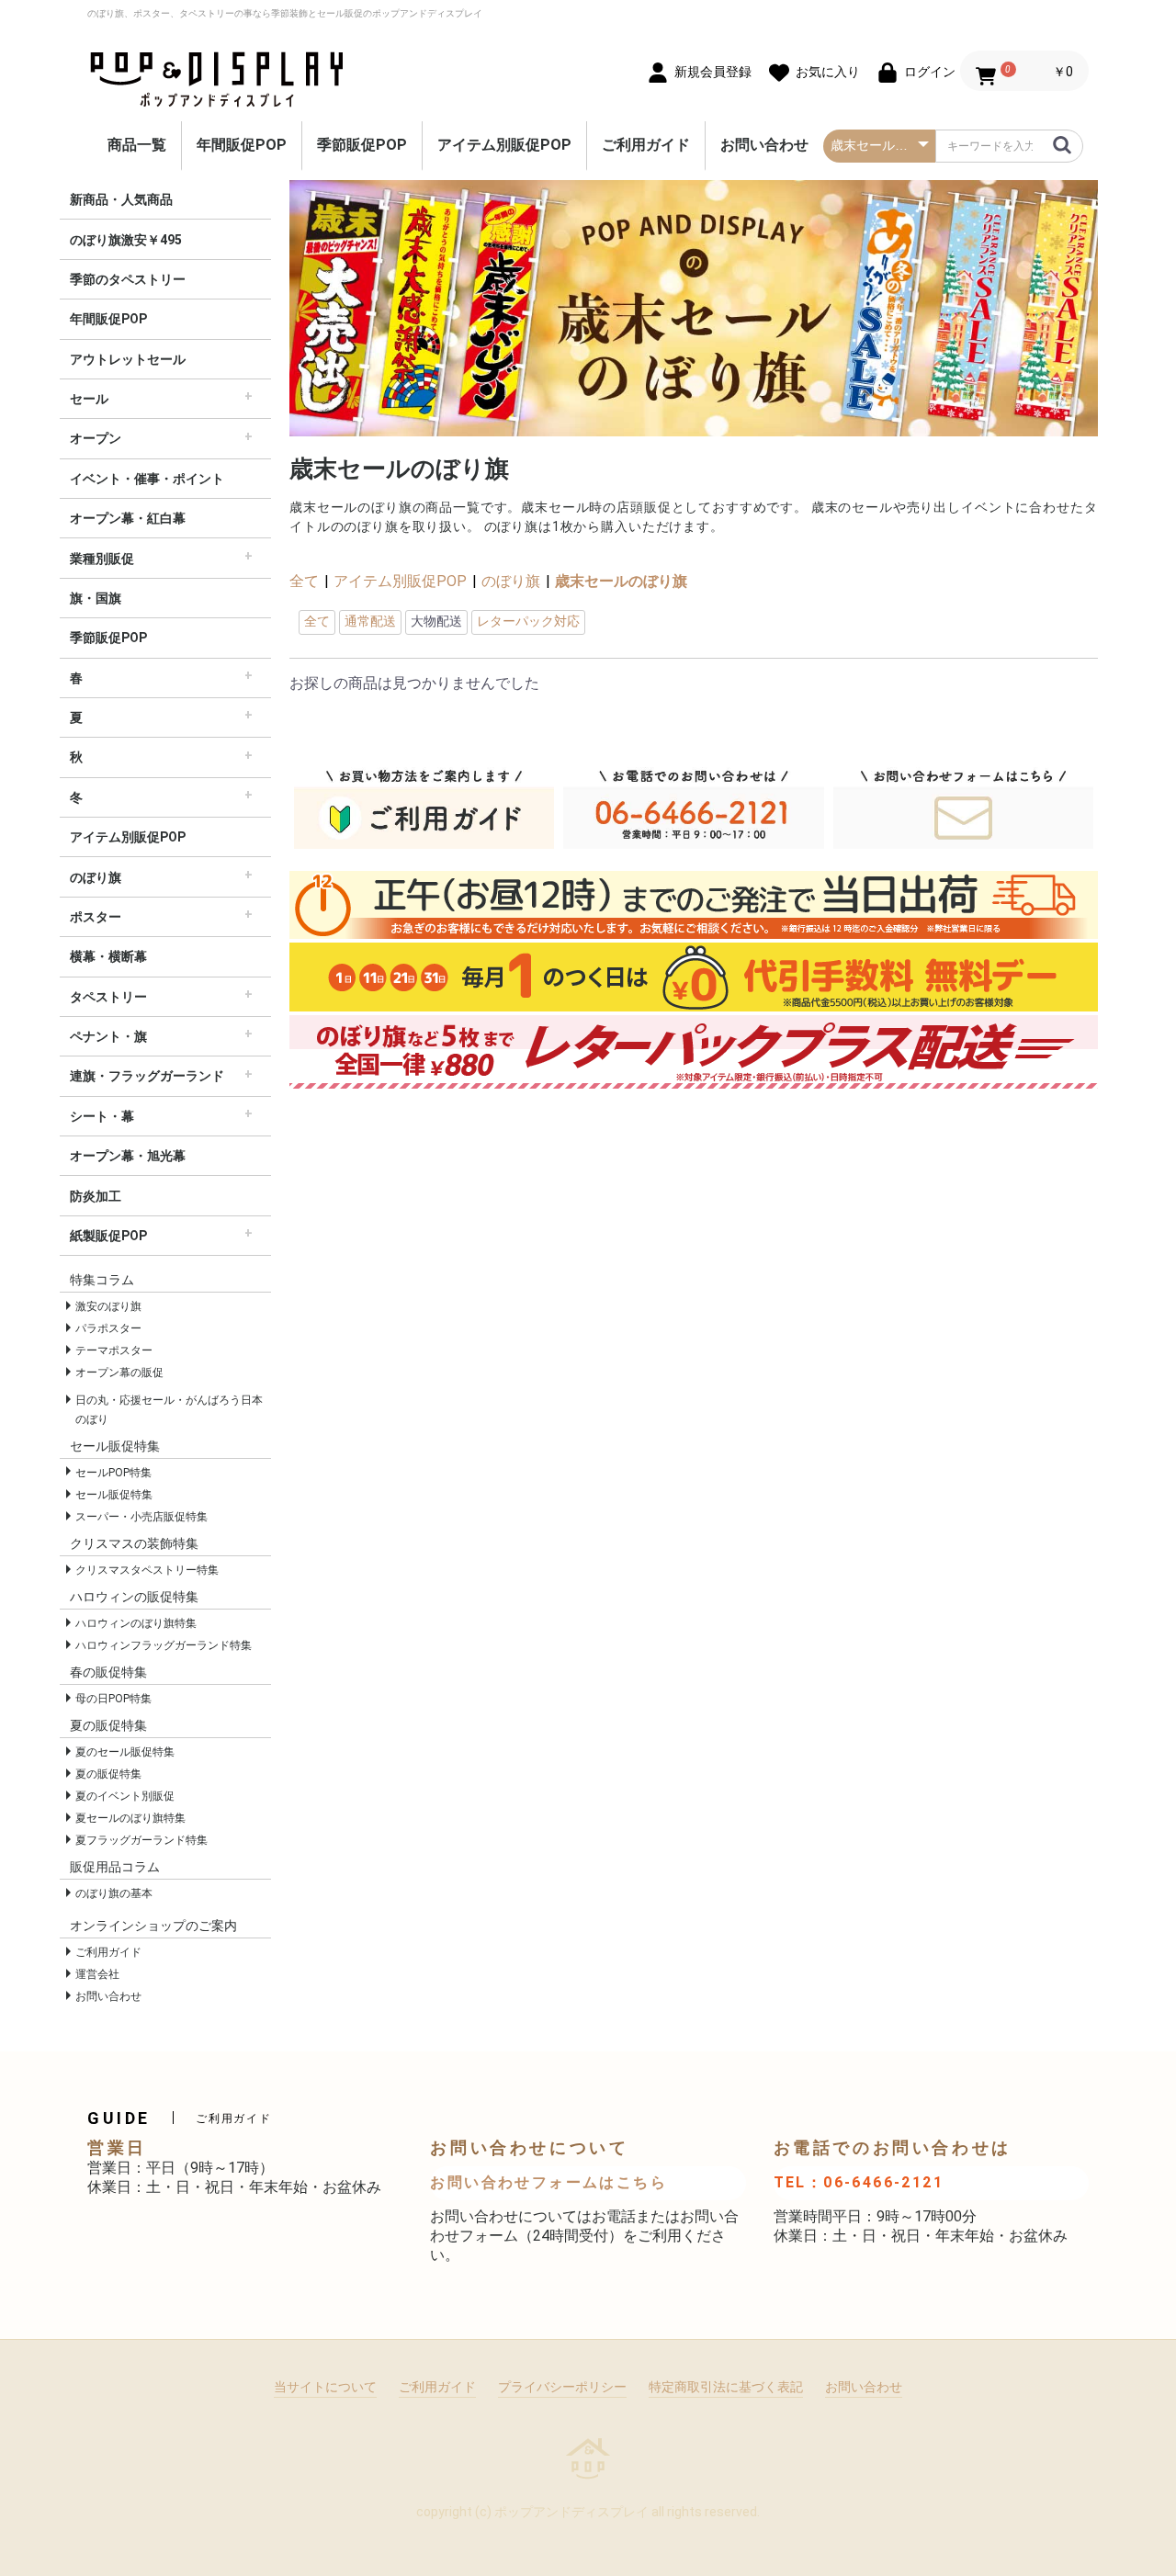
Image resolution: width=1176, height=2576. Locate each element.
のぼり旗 (96, 877)
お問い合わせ (764, 145)
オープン (96, 438)
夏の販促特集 (108, 1774)
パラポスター (108, 1328)
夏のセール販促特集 (125, 1752)
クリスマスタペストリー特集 (147, 1570)
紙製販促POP (108, 1236)
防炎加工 (96, 1196)
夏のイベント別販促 (125, 1796)
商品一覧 (137, 145)
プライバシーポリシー (562, 2387)
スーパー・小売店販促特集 (141, 1517)
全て (304, 581)
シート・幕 (102, 1116)
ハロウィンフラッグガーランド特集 (164, 1645)
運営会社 (97, 1974)
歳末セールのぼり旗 (621, 581)
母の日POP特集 (113, 1699)
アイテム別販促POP (504, 145)
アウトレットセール (128, 359)
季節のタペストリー (128, 279)
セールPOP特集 (113, 1473)
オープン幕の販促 (119, 1373)
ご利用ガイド (646, 145)
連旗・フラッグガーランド (147, 1076)
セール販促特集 (114, 1495)
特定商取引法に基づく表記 (726, 2387)
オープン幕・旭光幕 (128, 1156)
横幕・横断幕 (108, 956)
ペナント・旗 (108, 1036)
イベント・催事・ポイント (147, 479)
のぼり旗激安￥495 (126, 240)
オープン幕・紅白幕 (128, 518)
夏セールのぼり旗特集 (130, 1818)
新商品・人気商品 (121, 199)
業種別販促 (102, 559)
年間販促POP (242, 145)
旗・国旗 (96, 598)
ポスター (96, 917)
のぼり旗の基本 (114, 1893)
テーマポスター (114, 1350)
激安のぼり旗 (108, 1306)
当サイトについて (325, 2387)
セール (89, 399)
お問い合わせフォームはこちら (548, 2182)
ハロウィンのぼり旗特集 (136, 1623)
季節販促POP (362, 145)
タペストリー (108, 997)
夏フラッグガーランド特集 (141, 1840)
